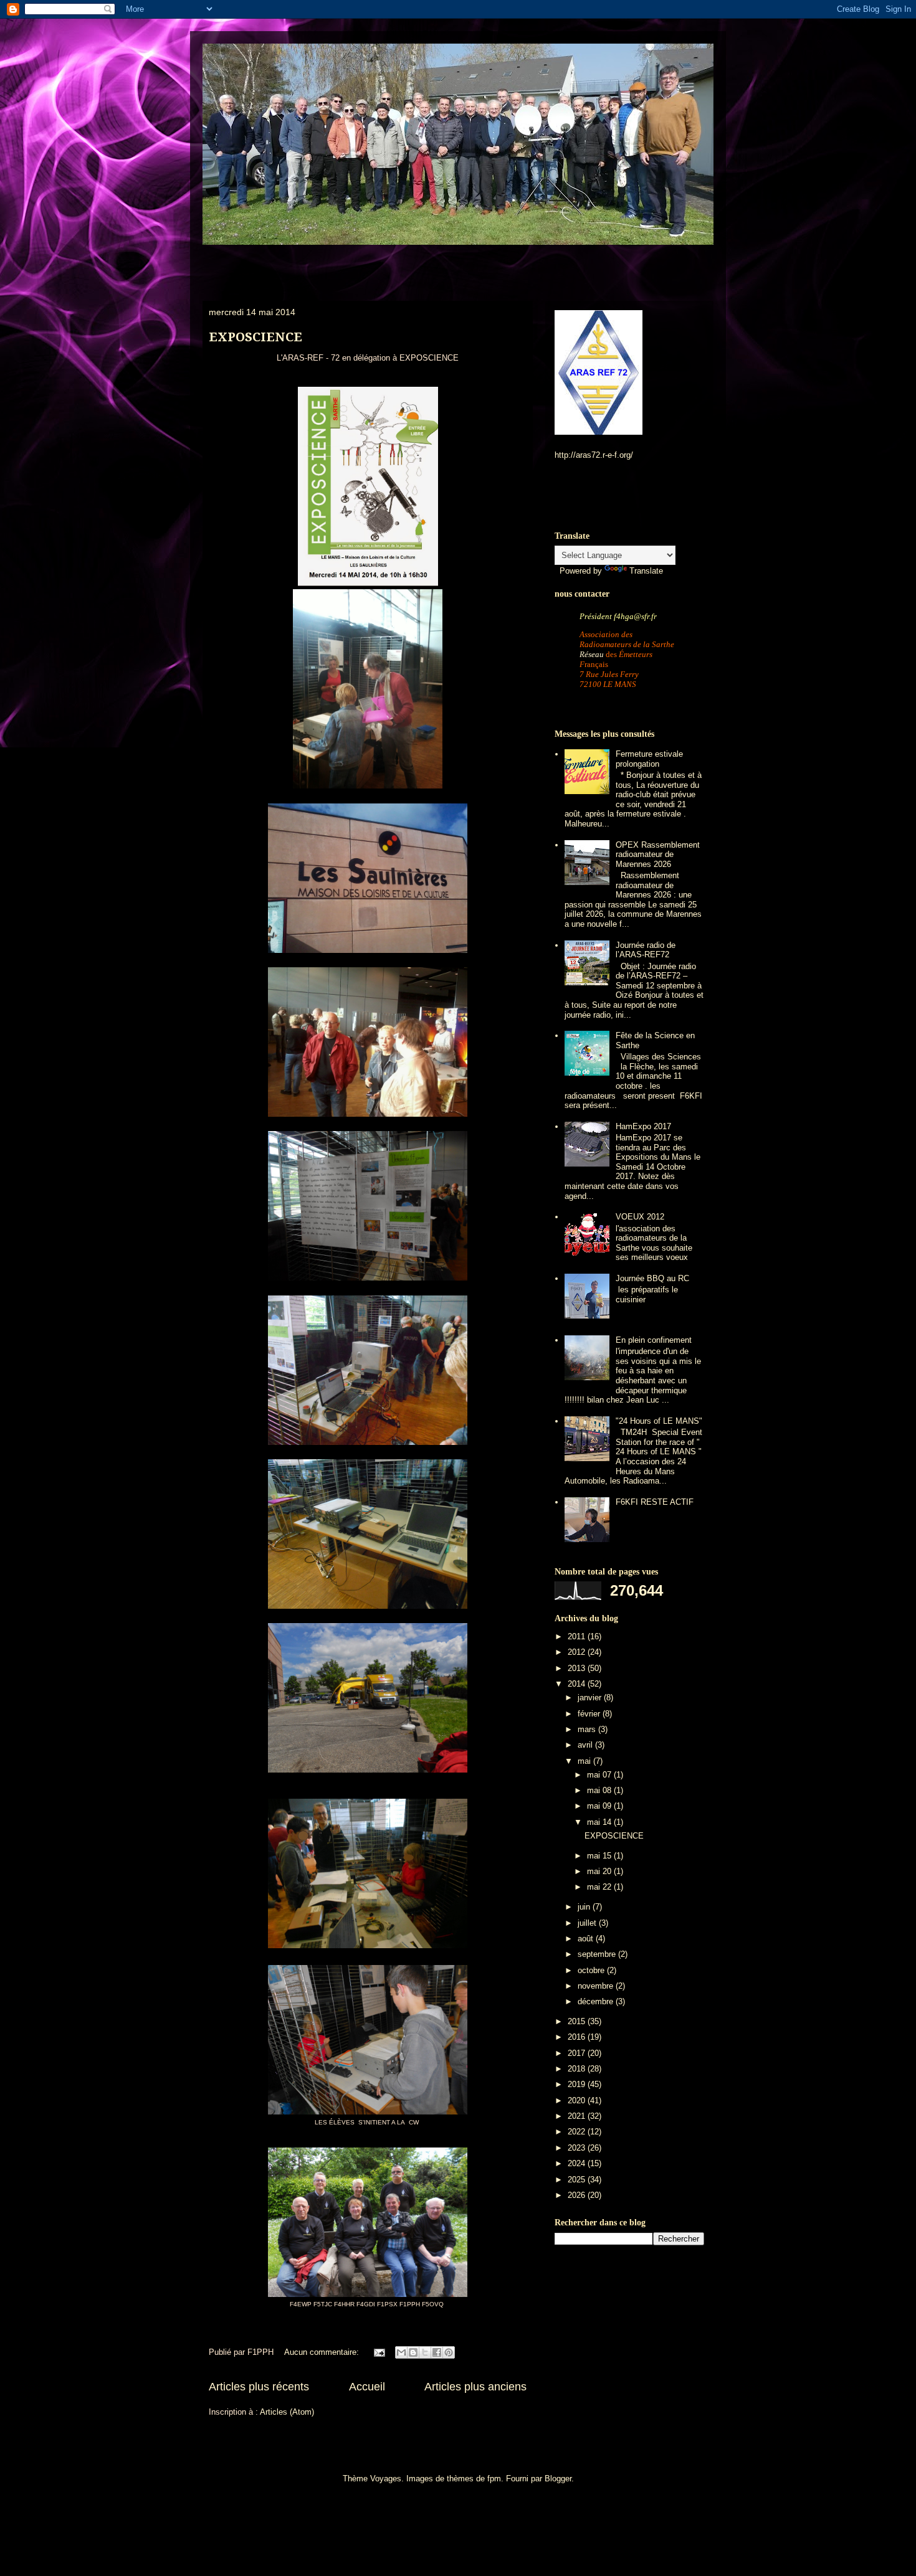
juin (585, 1907)
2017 (578, 2053)
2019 (578, 2084)
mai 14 (600, 1822)
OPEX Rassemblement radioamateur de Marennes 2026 (658, 855)
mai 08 (600, 1790)
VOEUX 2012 (640, 1217)
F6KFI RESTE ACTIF (655, 1502)
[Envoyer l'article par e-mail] (379, 2352)
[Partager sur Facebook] (437, 2352)
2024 (578, 2163)
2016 (578, 2037)
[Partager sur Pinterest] (449, 2352)
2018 (578, 2069)
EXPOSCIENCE (255, 337)
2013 (578, 1668)
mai (585, 1761)
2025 (578, 2180)
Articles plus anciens (475, 2387)
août (587, 1939)
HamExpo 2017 (643, 1126)
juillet (588, 1923)
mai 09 (600, 1806)
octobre (592, 1970)
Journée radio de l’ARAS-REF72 (646, 950)
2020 (578, 2100)
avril (586, 1745)
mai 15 (600, 1856)
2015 (578, 2021)
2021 (578, 2116)
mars (588, 1729)
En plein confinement (654, 1340)
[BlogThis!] (413, 2352)
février (590, 1714)
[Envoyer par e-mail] (401, 2352)
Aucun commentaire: (323, 2352)
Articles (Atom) (287, 2412)
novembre (597, 1986)
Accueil (367, 2387)
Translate (646, 571)
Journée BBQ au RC (652, 1278)
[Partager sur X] (425, 2352)
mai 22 (600, 1887)
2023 (578, 2148)
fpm (494, 2479)
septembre (598, 1954)
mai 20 (600, 1871)
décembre (597, 2001)
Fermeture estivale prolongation (649, 759)
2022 (578, 2132)
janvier (591, 1698)
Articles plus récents (259, 2387)
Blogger (558, 2479)
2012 (578, 1652)
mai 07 (600, 1775)
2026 (578, 2195)
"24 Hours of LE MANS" (659, 1421)
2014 (578, 1684)
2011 (578, 1636)
